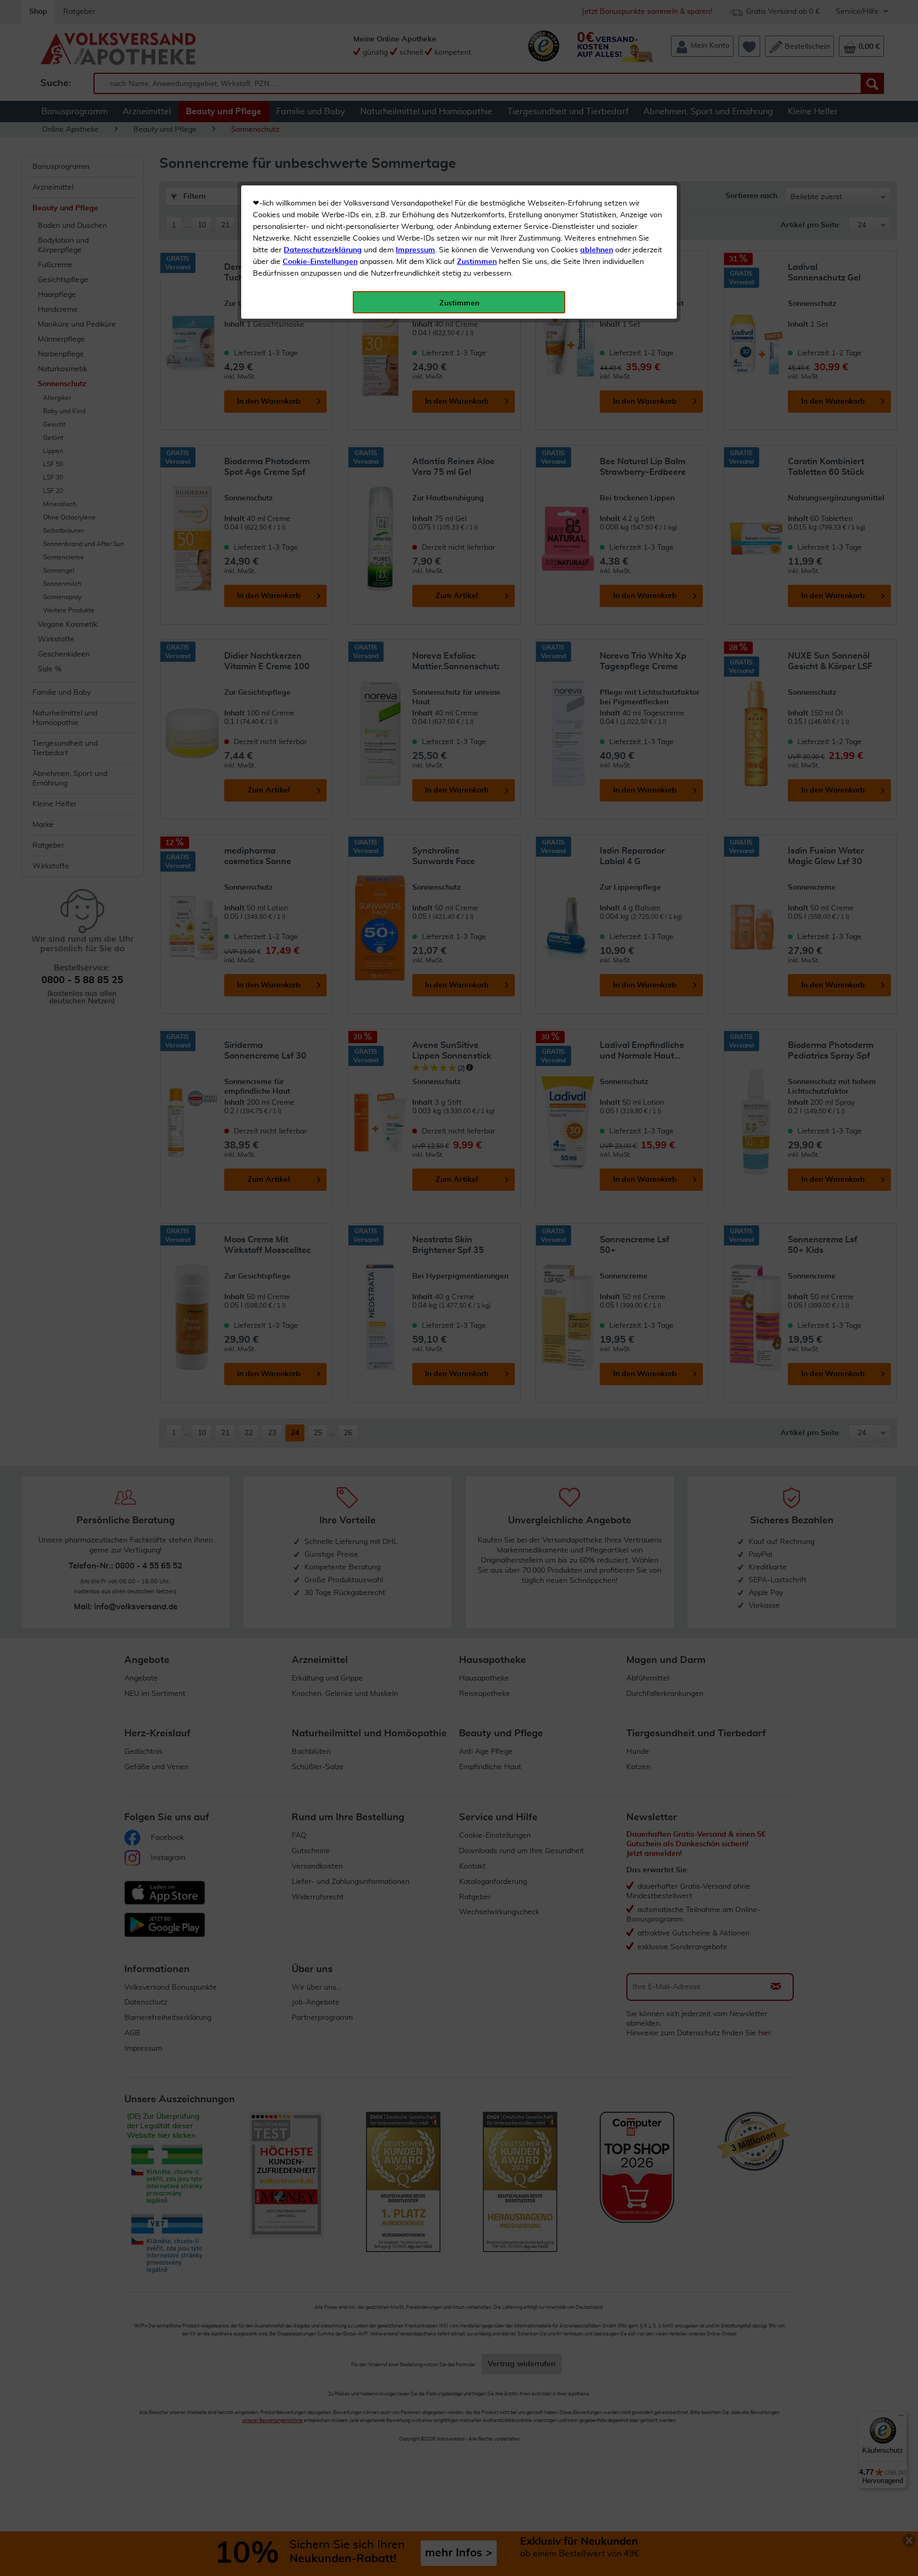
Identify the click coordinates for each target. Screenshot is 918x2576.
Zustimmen (477, 262)
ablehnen (597, 250)
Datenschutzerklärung (323, 250)
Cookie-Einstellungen (320, 262)
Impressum (415, 250)
